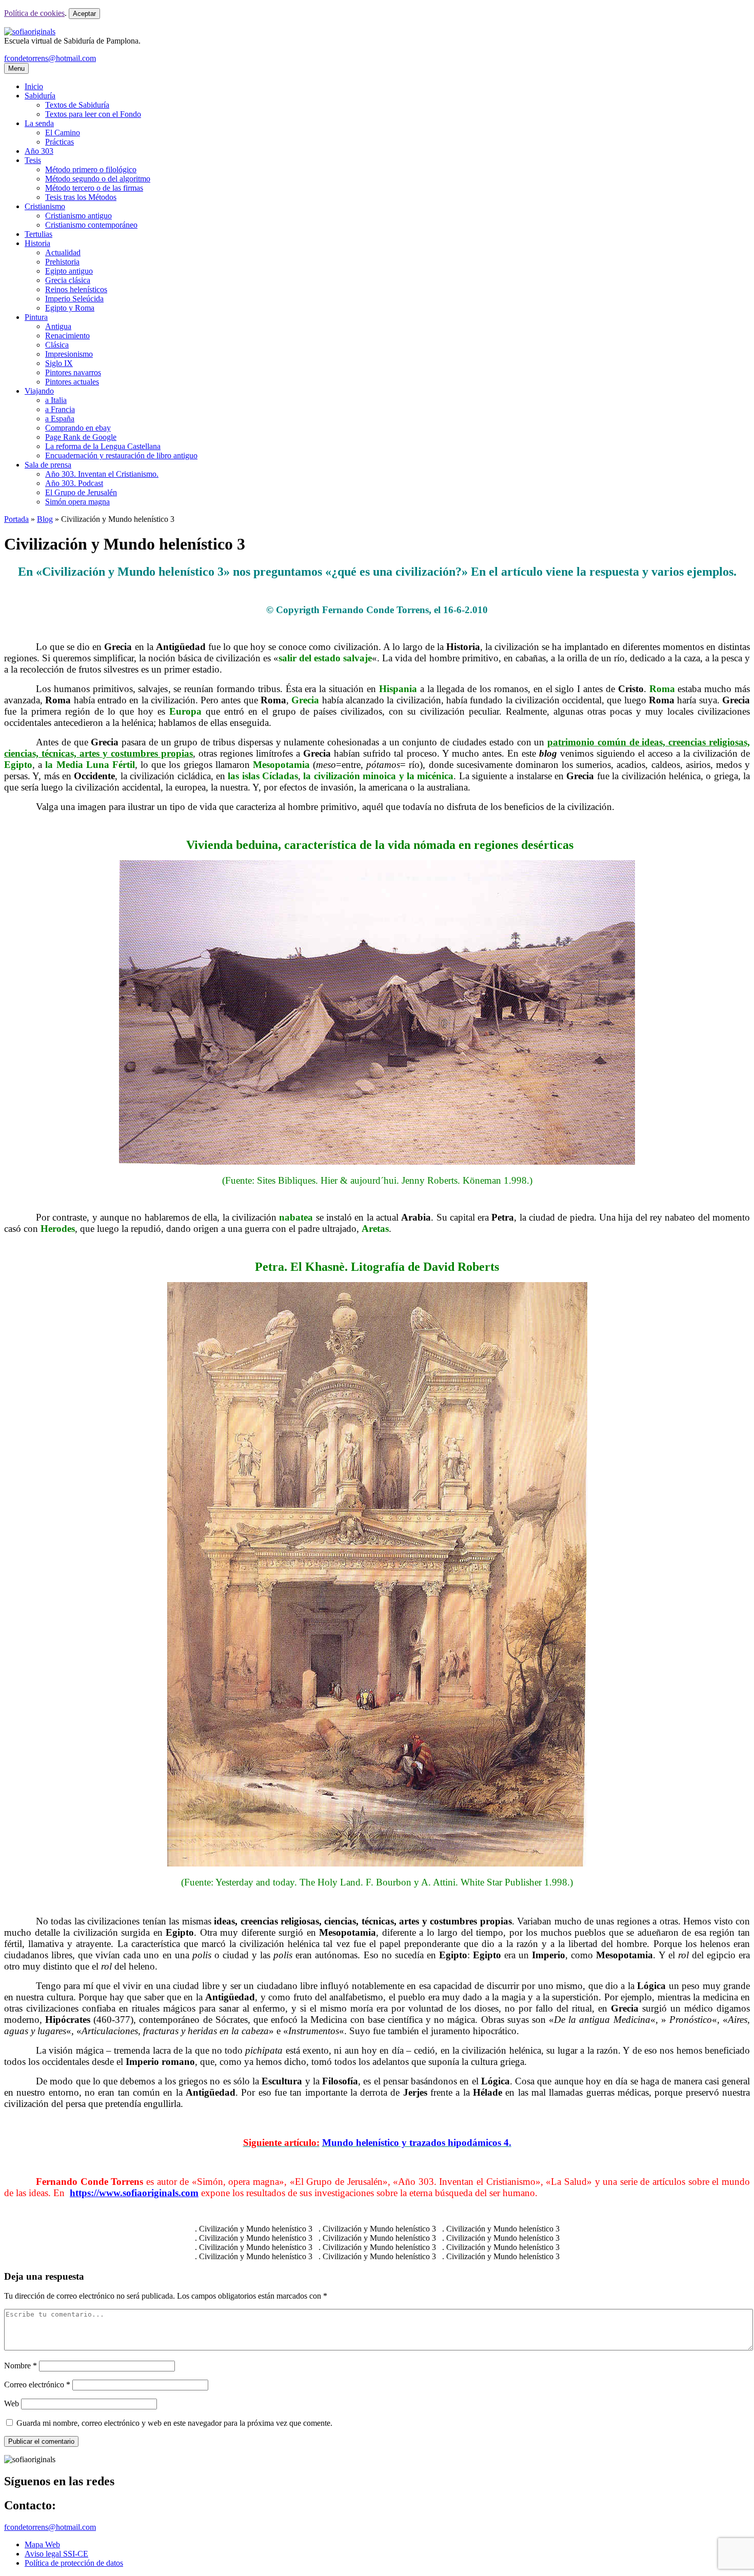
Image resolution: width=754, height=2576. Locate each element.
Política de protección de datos (74, 2563)
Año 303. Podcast (74, 483)
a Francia (60, 409)
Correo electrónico (37, 2385)
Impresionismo (69, 354)
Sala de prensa (48, 465)
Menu (16, 68)
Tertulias (38, 234)
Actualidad (63, 252)
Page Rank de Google (81, 437)
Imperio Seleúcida (74, 299)
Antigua (58, 326)
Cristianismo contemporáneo (91, 225)
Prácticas (59, 142)
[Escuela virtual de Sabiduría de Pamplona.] (30, 32)
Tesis (33, 160)
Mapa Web (42, 2544)
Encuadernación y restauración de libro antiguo (121, 455)
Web (12, 2403)
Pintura (36, 317)
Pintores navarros (73, 372)
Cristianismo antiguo (78, 216)
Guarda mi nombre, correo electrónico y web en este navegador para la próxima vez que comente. (174, 2423)
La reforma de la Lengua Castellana (103, 446)
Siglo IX (59, 363)
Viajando (39, 391)
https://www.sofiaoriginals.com (134, 2193)
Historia (37, 243)
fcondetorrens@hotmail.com (50, 58)
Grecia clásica (68, 280)
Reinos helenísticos (76, 289)
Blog (45, 519)
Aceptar (84, 14)
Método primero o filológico (91, 169)
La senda (39, 123)
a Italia (56, 400)
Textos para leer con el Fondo (93, 114)
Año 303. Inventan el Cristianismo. (102, 474)
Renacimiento (67, 336)
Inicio (34, 86)
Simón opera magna (77, 502)
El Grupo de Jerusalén (81, 492)
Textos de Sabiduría (77, 105)
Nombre (21, 2366)
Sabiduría (40, 96)
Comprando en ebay (78, 428)
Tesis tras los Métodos (81, 197)
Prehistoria (62, 262)
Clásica (57, 345)
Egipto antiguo (69, 271)
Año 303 (39, 151)
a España (60, 419)
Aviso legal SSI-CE (56, 2554)
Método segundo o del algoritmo (98, 179)
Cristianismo (45, 206)
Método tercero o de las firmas (94, 188)
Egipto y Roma (70, 308)
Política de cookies (34, 13)
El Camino (63, 133)
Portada (16, 519)
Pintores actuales (72, 382)
